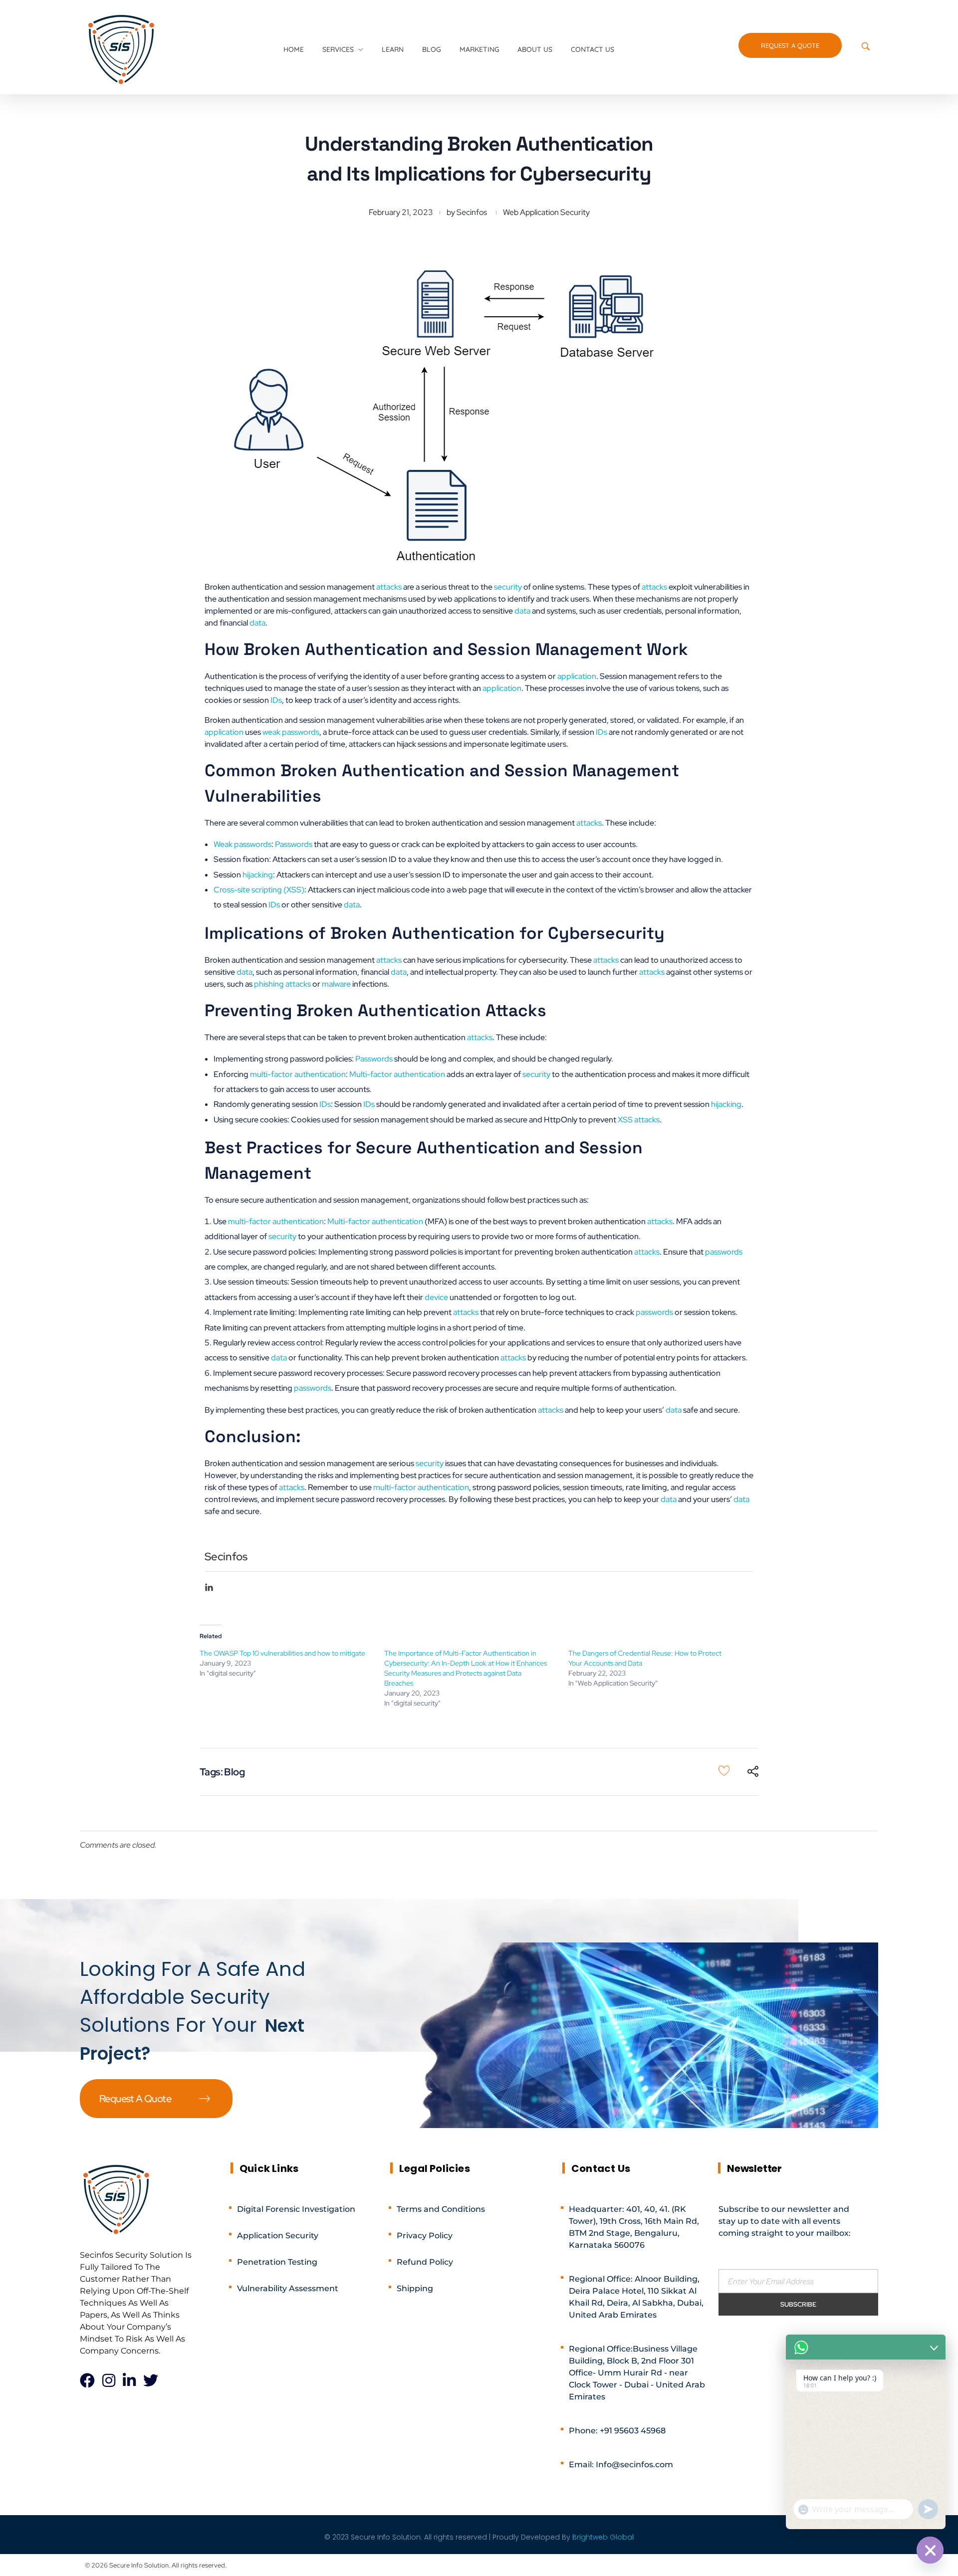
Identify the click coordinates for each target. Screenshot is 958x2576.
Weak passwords (242, 844)
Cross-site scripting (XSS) (259, 890)
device (436, 1297)
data (522, 611)
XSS (625, 1120)
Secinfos (472, 212)
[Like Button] (724, 1770)
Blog (234, 1772)
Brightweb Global (603, 2537)
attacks (389, 587)
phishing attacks (282, 984)
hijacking (258, 875)
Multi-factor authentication (397, 1074)
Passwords (294, 844)
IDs (276, 700)
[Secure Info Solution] (122, 48)
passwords (724, 1252)
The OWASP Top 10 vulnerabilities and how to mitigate (282, 1653)
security (508, 587)
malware (336, 984)
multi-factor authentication (298, 1074)
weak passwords (291, 732)
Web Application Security (546, 212)
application (577, 676)
